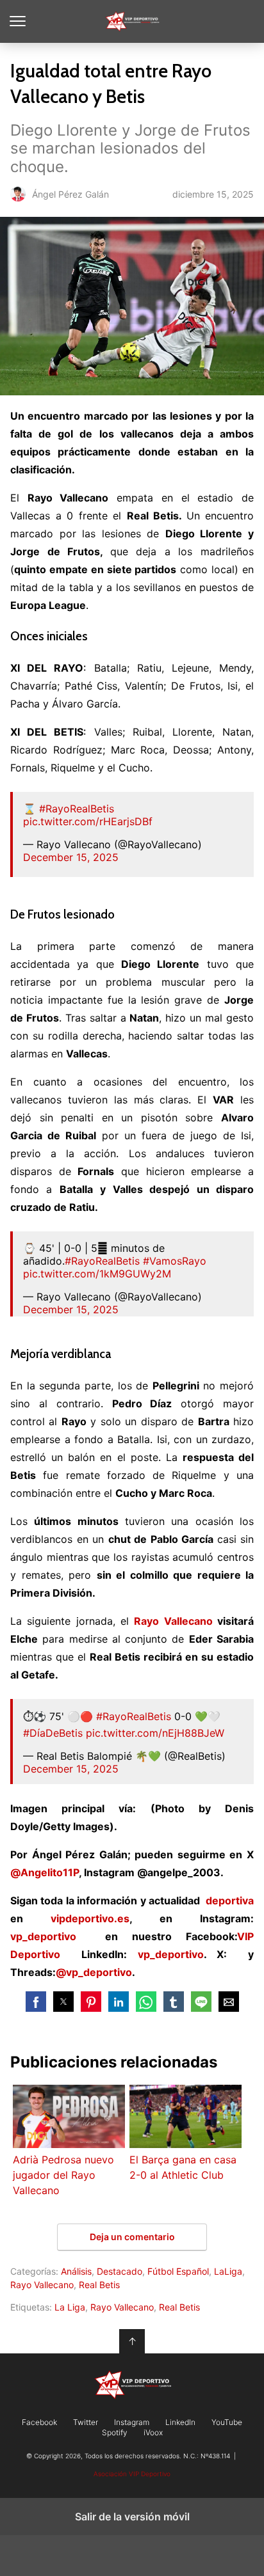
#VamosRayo (175, 1261)
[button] (36, 2002)
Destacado (120, 2271)
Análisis (76, 2271)
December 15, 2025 (71, 857)
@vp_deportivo (94, 1972)
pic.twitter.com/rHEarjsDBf (88, 821)
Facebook (39, 2422)
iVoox (153, 2433)
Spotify (115, 2433)
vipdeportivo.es (90, 1918)
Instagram (132, 2422)
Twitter (86, 2422)
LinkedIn (180, 2422)
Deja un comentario (132, 2237)
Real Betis (99, 2285)
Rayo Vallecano (173, 1621)
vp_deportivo (43, 1936)
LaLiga (228, 2271)
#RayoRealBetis (77, 809)
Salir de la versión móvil (132, 2517)
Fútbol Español (178, 2271)
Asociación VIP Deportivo (132, 2474)
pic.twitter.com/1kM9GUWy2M (97, 1274)
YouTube (227, 2422)
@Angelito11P (45, 1872)
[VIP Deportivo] (132, 2385)
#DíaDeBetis (53, 1733)
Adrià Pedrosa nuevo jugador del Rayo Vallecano (63, 2175)
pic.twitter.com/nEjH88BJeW (155, 1733)
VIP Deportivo (132, 21)
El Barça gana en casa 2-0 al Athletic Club (183, 2167)
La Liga (70, 2307)
